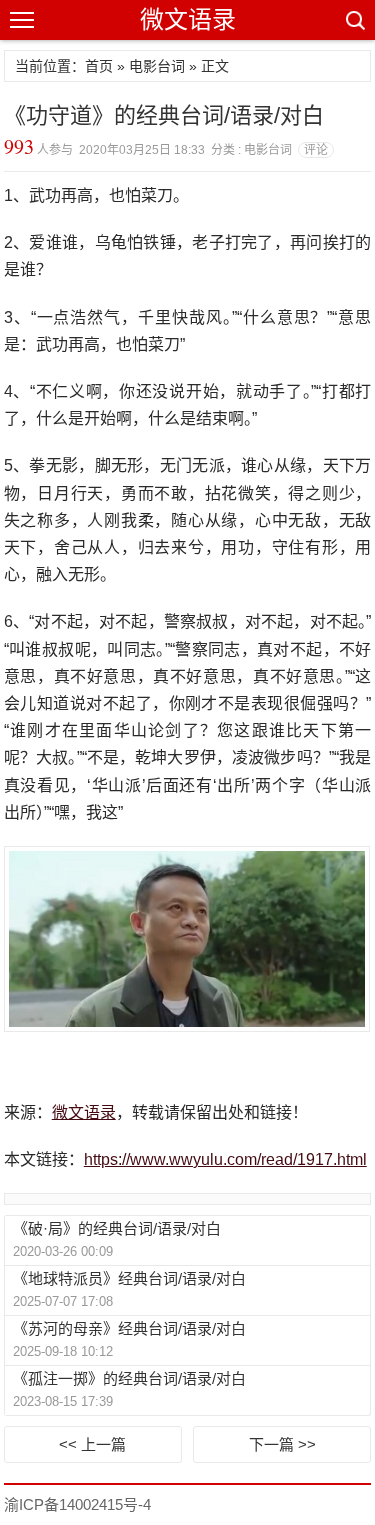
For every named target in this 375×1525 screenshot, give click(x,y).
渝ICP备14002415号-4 (77, 1504)
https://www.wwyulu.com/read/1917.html (225, 1159)
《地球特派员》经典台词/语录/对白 (129, 1278)
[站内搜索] (354, 20)
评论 (316, 150)
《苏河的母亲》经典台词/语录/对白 (129, 1328)
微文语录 (188, 19)
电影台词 (157, 66)
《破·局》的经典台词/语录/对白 (117, 1228)
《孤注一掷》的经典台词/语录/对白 (129, 1378)
